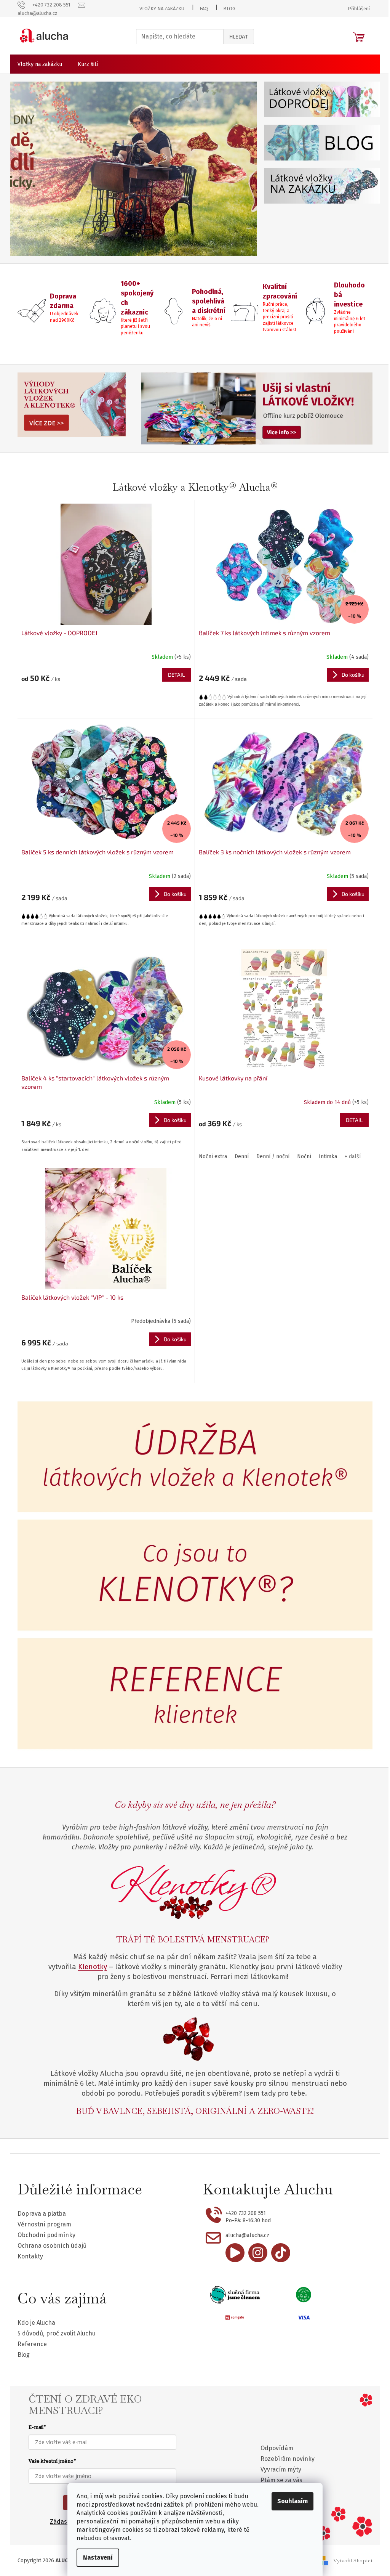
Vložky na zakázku (162, 9)
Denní (242, 1156)
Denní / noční (273, 1156)
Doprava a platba (42, 2214)
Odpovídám (277, 2448)
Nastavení (98, 2558)
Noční (304, 1156)
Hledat (239, 36)
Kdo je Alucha (36, 2323)
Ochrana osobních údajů (52, 2246)
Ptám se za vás (281, 2480)
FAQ (204, 9)
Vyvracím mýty (281, 2469)
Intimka (328, 1156)
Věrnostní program (44, 2224)
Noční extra (213, 1156)
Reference (32, 2344)
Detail (176, 675)
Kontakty (30, 2256)
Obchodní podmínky (46, 2235)
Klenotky (93, 1967)
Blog (229, 9)
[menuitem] (40, 64)
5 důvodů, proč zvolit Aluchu (57, 2333)
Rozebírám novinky (288, 2459)
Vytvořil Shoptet (353, 2560)
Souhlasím (292, 2501)
